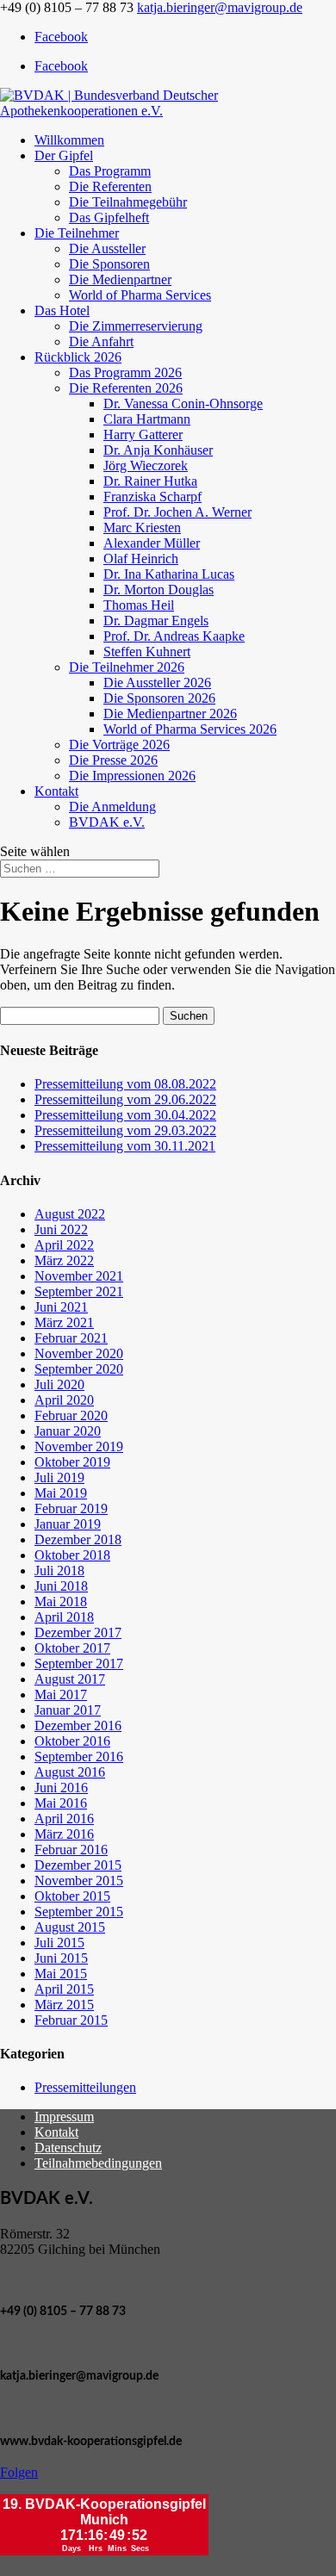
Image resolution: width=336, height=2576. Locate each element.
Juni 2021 (61, 1307)
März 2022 (64, 1260)
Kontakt (56, 791)
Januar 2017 (68, 1710)
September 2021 (79, 1291)
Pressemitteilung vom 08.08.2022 (125, 1084)
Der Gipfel (64, 155)
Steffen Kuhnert (147, 652)
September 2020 (79, 1369)
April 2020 (64, 1400)
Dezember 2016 (78, 1726)
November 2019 (79, 1446)
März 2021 (64, 1322)
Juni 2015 (61, 1958)
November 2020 (79, 1353)
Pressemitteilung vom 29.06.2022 (125, 1099)
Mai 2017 (61, 1695)
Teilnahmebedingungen (98, 2163)
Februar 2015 (71, 2020)
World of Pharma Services (140, 295)
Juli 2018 (59, 1570)
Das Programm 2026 (125, 372)
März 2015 (64, 2005)
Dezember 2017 (78, 1633)
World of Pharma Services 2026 (190, 729)
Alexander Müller (152, 543)
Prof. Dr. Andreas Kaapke (174, 636)
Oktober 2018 (72, 1555)
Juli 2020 (59, 1384)
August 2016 (70, 1772)
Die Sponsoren (109, 264)
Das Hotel (62, 310)
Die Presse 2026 (113, 760)
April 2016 (64, 1819)
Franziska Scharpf (152, 497)
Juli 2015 (59, 1943)
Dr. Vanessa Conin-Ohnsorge (183, 403)
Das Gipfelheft (109, 217)
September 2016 (79, 1757)
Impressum (64, 2117)
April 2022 (64, 1245)
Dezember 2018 (78, 1539)
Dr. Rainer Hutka (150, 481)
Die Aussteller (107, 248)
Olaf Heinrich (141, 559)
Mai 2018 (61, 1601)
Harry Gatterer (143, 435)
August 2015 (70, 1927)
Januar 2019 (68, 1524)
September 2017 (79, 1664)
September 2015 (79, 1912)
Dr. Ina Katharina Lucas (169, 574)
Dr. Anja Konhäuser (158, 450)
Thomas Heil (139, 605)
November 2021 (79, 1276)
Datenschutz (68, 2148)
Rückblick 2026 (78, 357)
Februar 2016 (71, 1850)
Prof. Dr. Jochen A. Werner (177, 512)
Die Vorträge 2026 (119, 745)
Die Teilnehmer (77, 233)
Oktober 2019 (72, 1462)
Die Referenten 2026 (126, 388)
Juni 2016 (61, 1788)
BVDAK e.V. (107, 822)
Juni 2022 (61, 1229)
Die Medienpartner (120, 279)
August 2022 (70, 1214)
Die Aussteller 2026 (157, 683)
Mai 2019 (61, 1493)
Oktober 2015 (72, 1896)
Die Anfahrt (101, 341)
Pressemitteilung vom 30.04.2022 (125, 1115)
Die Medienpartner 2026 (170, 714)
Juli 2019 (59, 1477)
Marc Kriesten (142, 528)
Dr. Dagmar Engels (156, 621)
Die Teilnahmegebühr (128, 202)
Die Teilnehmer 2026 (127, 667)
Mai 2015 (61, 1974)
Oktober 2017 (72, 1648)
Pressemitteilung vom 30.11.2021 (125, 1146)
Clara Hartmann (147, 419)
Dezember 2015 (78, 1865)
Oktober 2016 (72, 1741)
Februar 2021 (71, 1338)
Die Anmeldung (112, 807)
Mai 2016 (61, 1803)
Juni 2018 (61, 1586)
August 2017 (70, 1679)
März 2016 (64, 1834)
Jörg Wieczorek (146, 466)
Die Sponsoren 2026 (159, 698)
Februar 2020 (71, 1415)
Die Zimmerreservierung (136, 326)
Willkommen (69, 140)
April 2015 (64, 1989)
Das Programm (110, 171)
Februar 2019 (71, 1508)
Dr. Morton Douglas (159, 590)
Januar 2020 (68, 1431)
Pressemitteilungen (85, 2087)
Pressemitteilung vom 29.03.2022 (125, 1130)
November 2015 (79, 1881)
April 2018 (64, 1617)
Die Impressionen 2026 (132, 776)
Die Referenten (110, 186)
